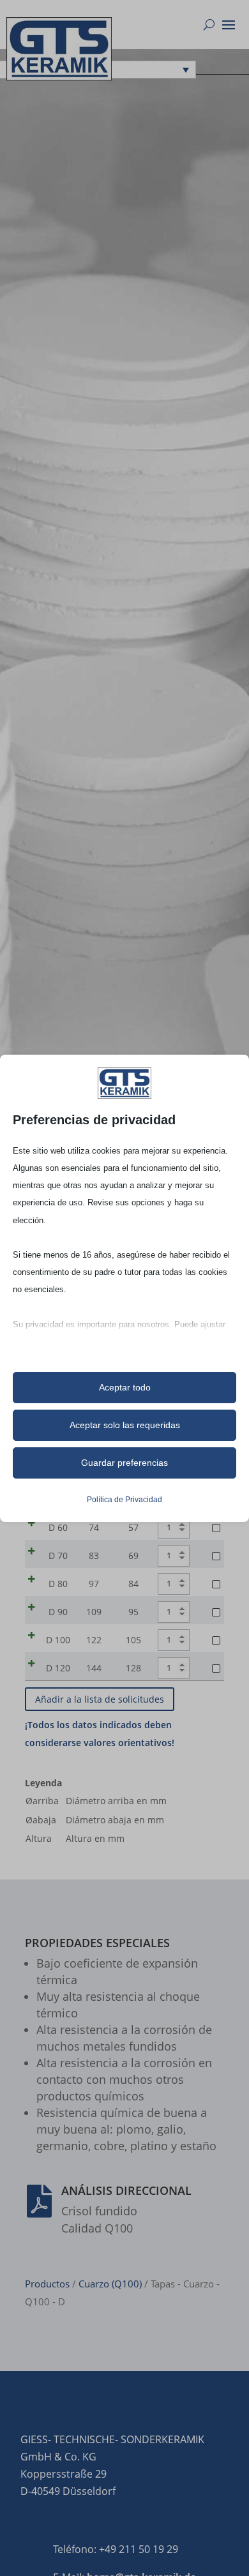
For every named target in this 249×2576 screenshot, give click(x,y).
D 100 (58, 1640)
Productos (47, 2284)
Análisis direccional (126, 2190)
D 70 (58, 1555)
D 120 (58, 1668)
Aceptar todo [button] (125, 1387)
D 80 (58, 1584)
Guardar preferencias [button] (124, 1463)
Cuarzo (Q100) (110, 2284)
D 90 (58, 1612)
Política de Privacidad (124, 1500)
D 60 (58, 1527)
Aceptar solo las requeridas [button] (125, 1425)
